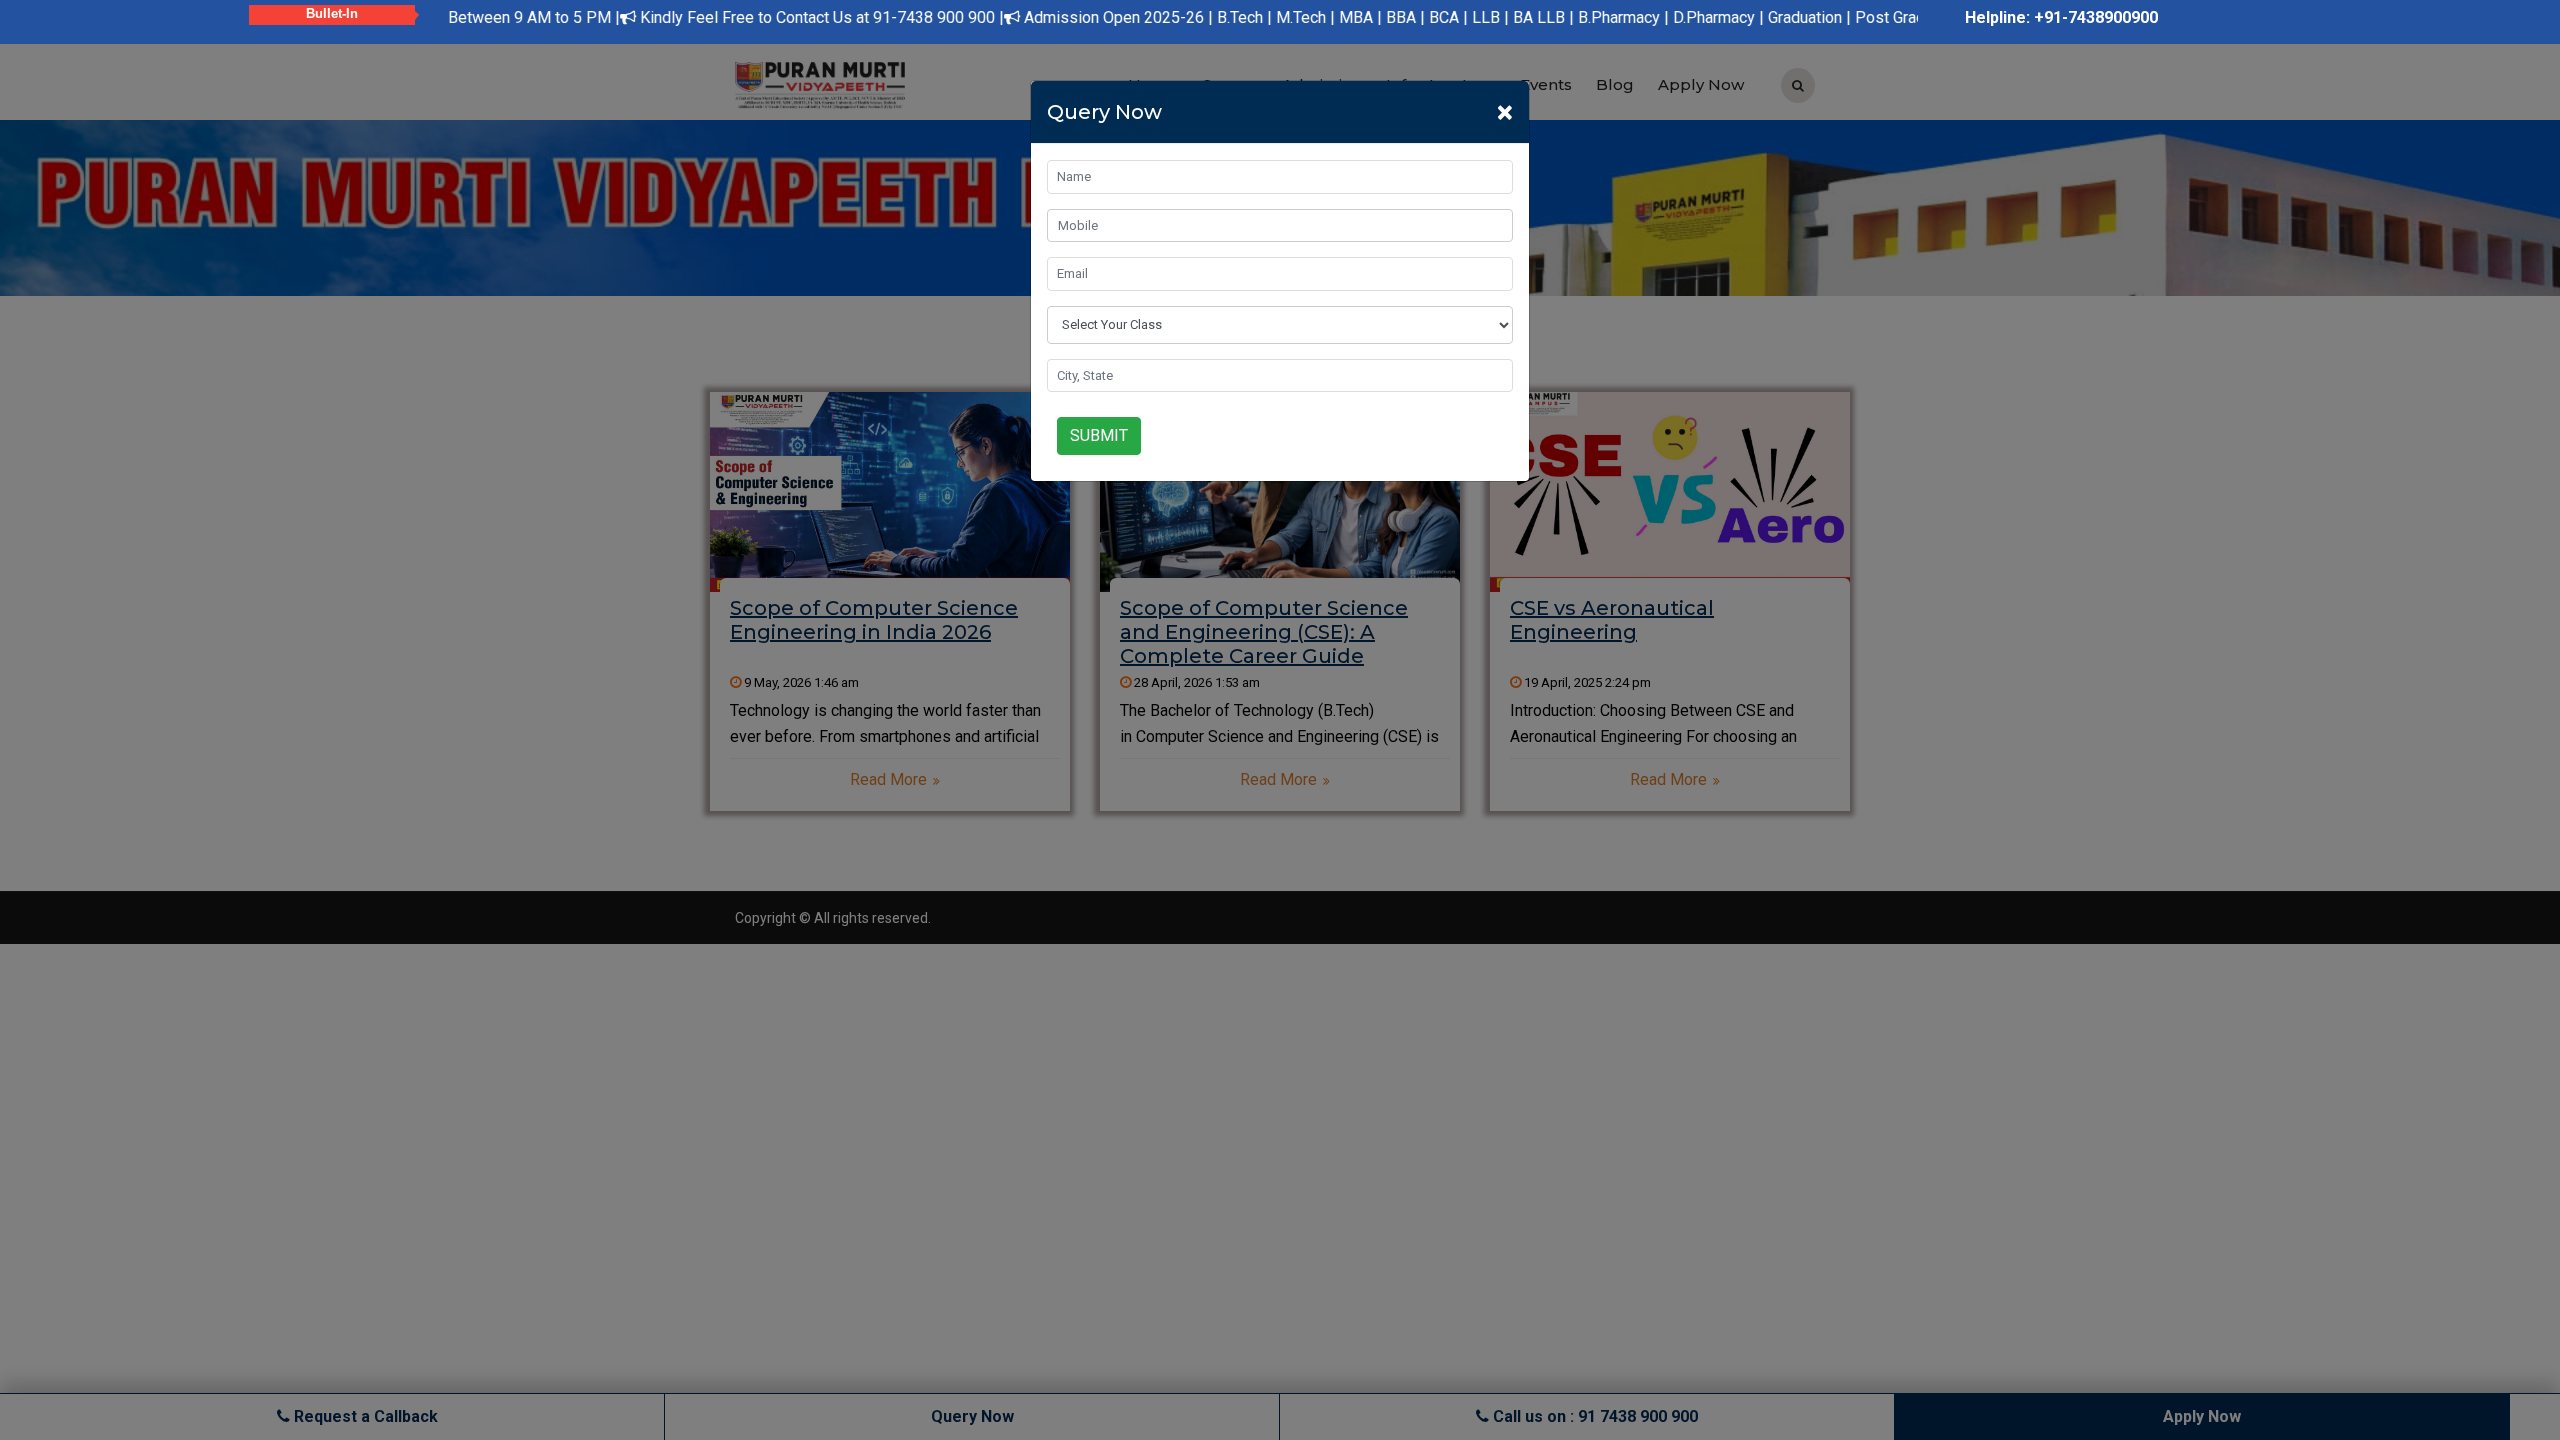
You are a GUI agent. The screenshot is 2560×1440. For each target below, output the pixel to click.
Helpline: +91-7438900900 (2061, 17)
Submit (1099, 435)
